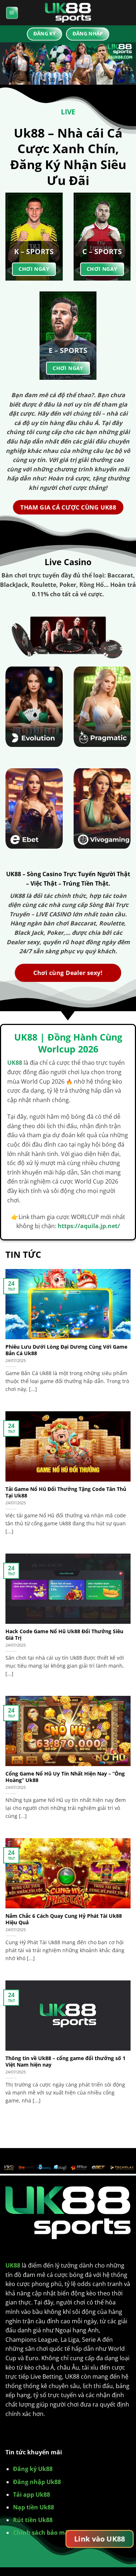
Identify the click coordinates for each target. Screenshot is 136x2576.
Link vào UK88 (100, 2539)
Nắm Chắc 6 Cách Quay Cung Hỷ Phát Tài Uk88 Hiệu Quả (64, 1919)
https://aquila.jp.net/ (89, 1226)
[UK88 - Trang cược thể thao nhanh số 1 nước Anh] (68, 13)
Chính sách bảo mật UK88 (50, 2533)
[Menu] (12, 13)
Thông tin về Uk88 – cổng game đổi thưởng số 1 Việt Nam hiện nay (65, 2061)
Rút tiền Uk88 (33, 2520)
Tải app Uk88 (32, 2495)
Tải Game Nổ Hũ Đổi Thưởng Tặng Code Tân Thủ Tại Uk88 (66, 1492)
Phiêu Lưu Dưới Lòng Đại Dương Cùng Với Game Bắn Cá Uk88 (66, 1350)
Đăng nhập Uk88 (37, 2482)
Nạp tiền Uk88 (34, 2507)
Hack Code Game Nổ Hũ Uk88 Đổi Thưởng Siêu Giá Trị (64, 1634)
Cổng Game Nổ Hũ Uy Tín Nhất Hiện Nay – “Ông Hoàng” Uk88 (65, 1777)
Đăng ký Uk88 (33, 2469)
